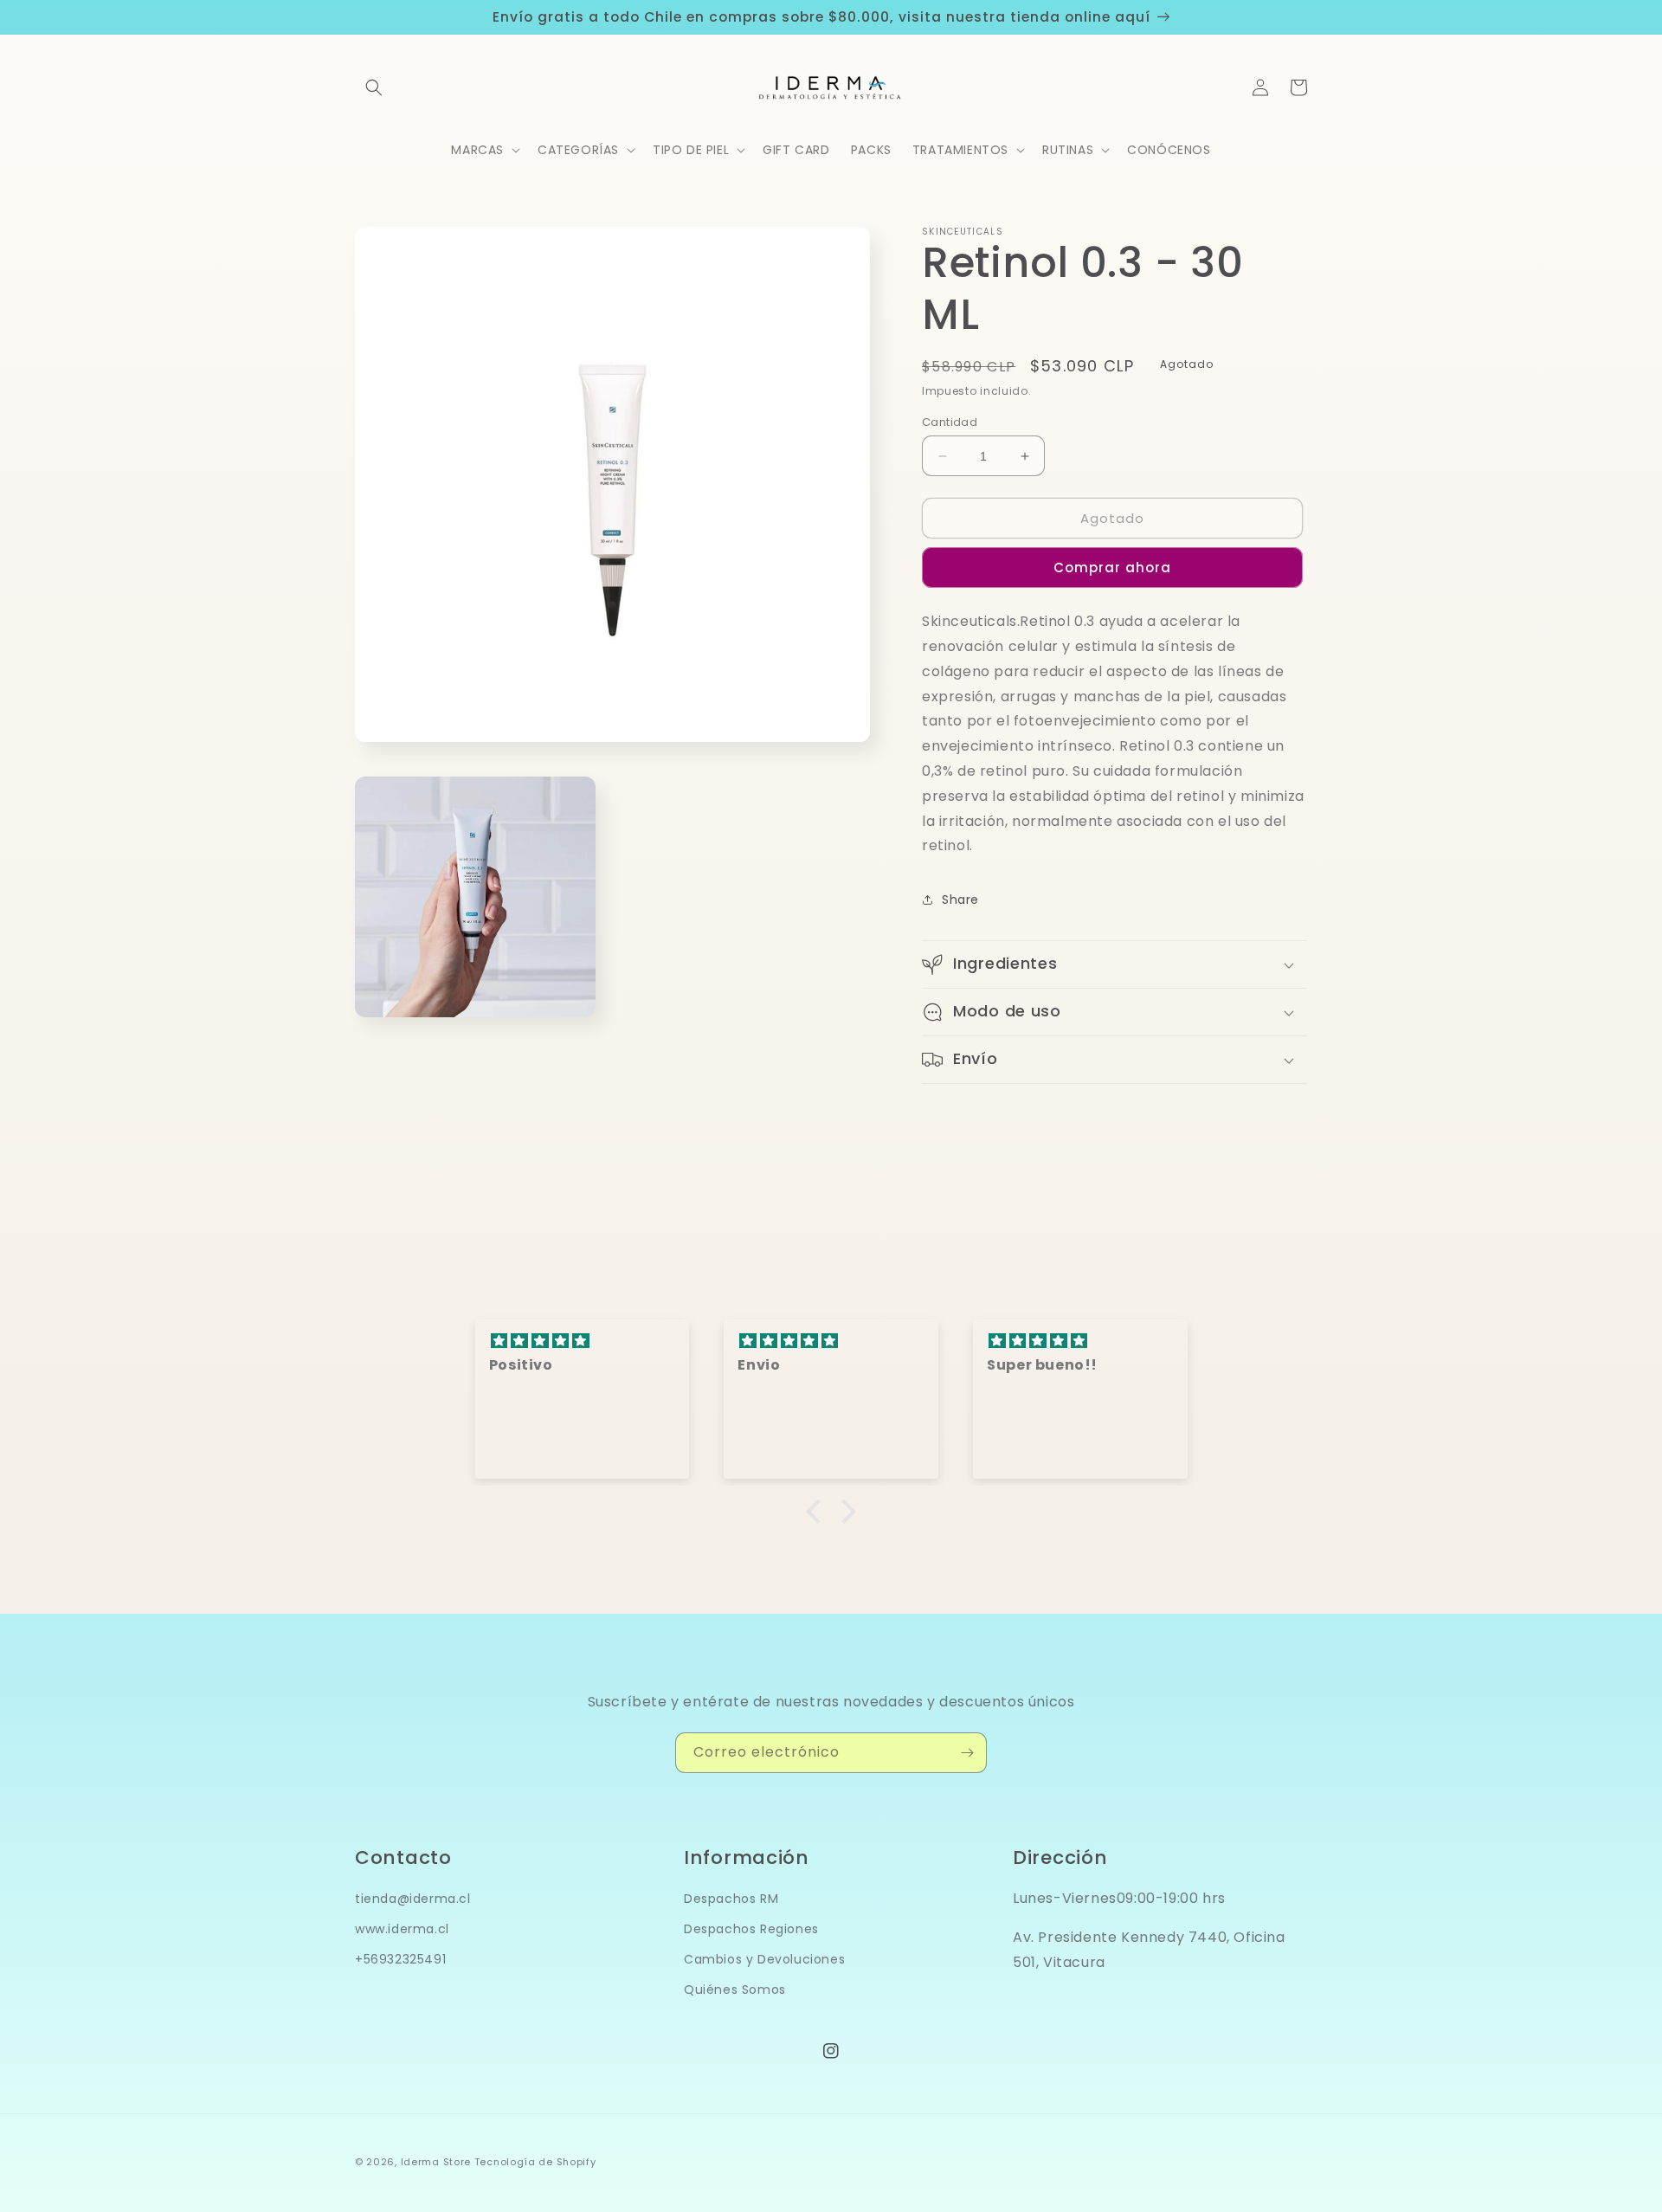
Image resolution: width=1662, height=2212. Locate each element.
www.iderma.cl (402, 1929)
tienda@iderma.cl (413, 1899)
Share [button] (960, 900)
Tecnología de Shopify (535, 2162)
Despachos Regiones (751, 1929)
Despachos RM (731, 1899)
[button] (374, 87)
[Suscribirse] (967, 1753)
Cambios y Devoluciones (764, 1959)
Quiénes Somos (735, 1990)
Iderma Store (436, 2162)
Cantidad (950, 422)
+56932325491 (400, 1959)
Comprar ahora (1112, 568)
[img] (583, 1341)
